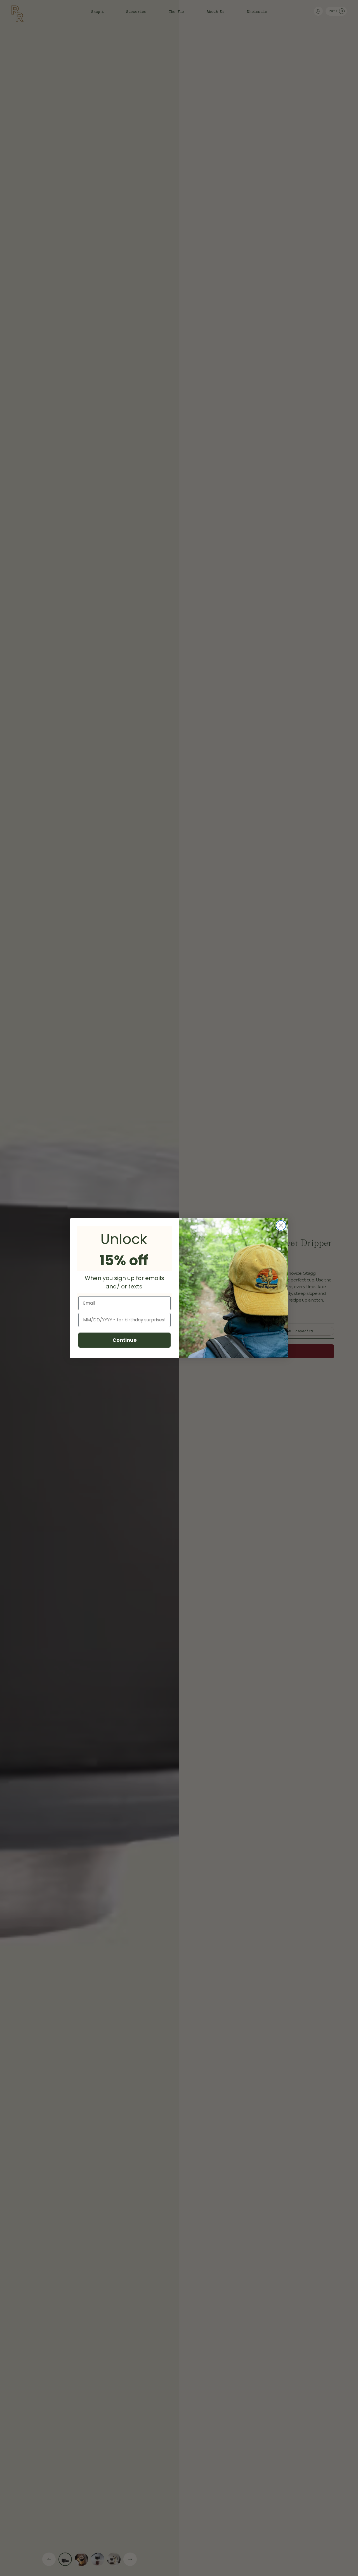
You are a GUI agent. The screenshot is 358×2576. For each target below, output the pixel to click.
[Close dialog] (281, 1225)
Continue (125, 1340)
